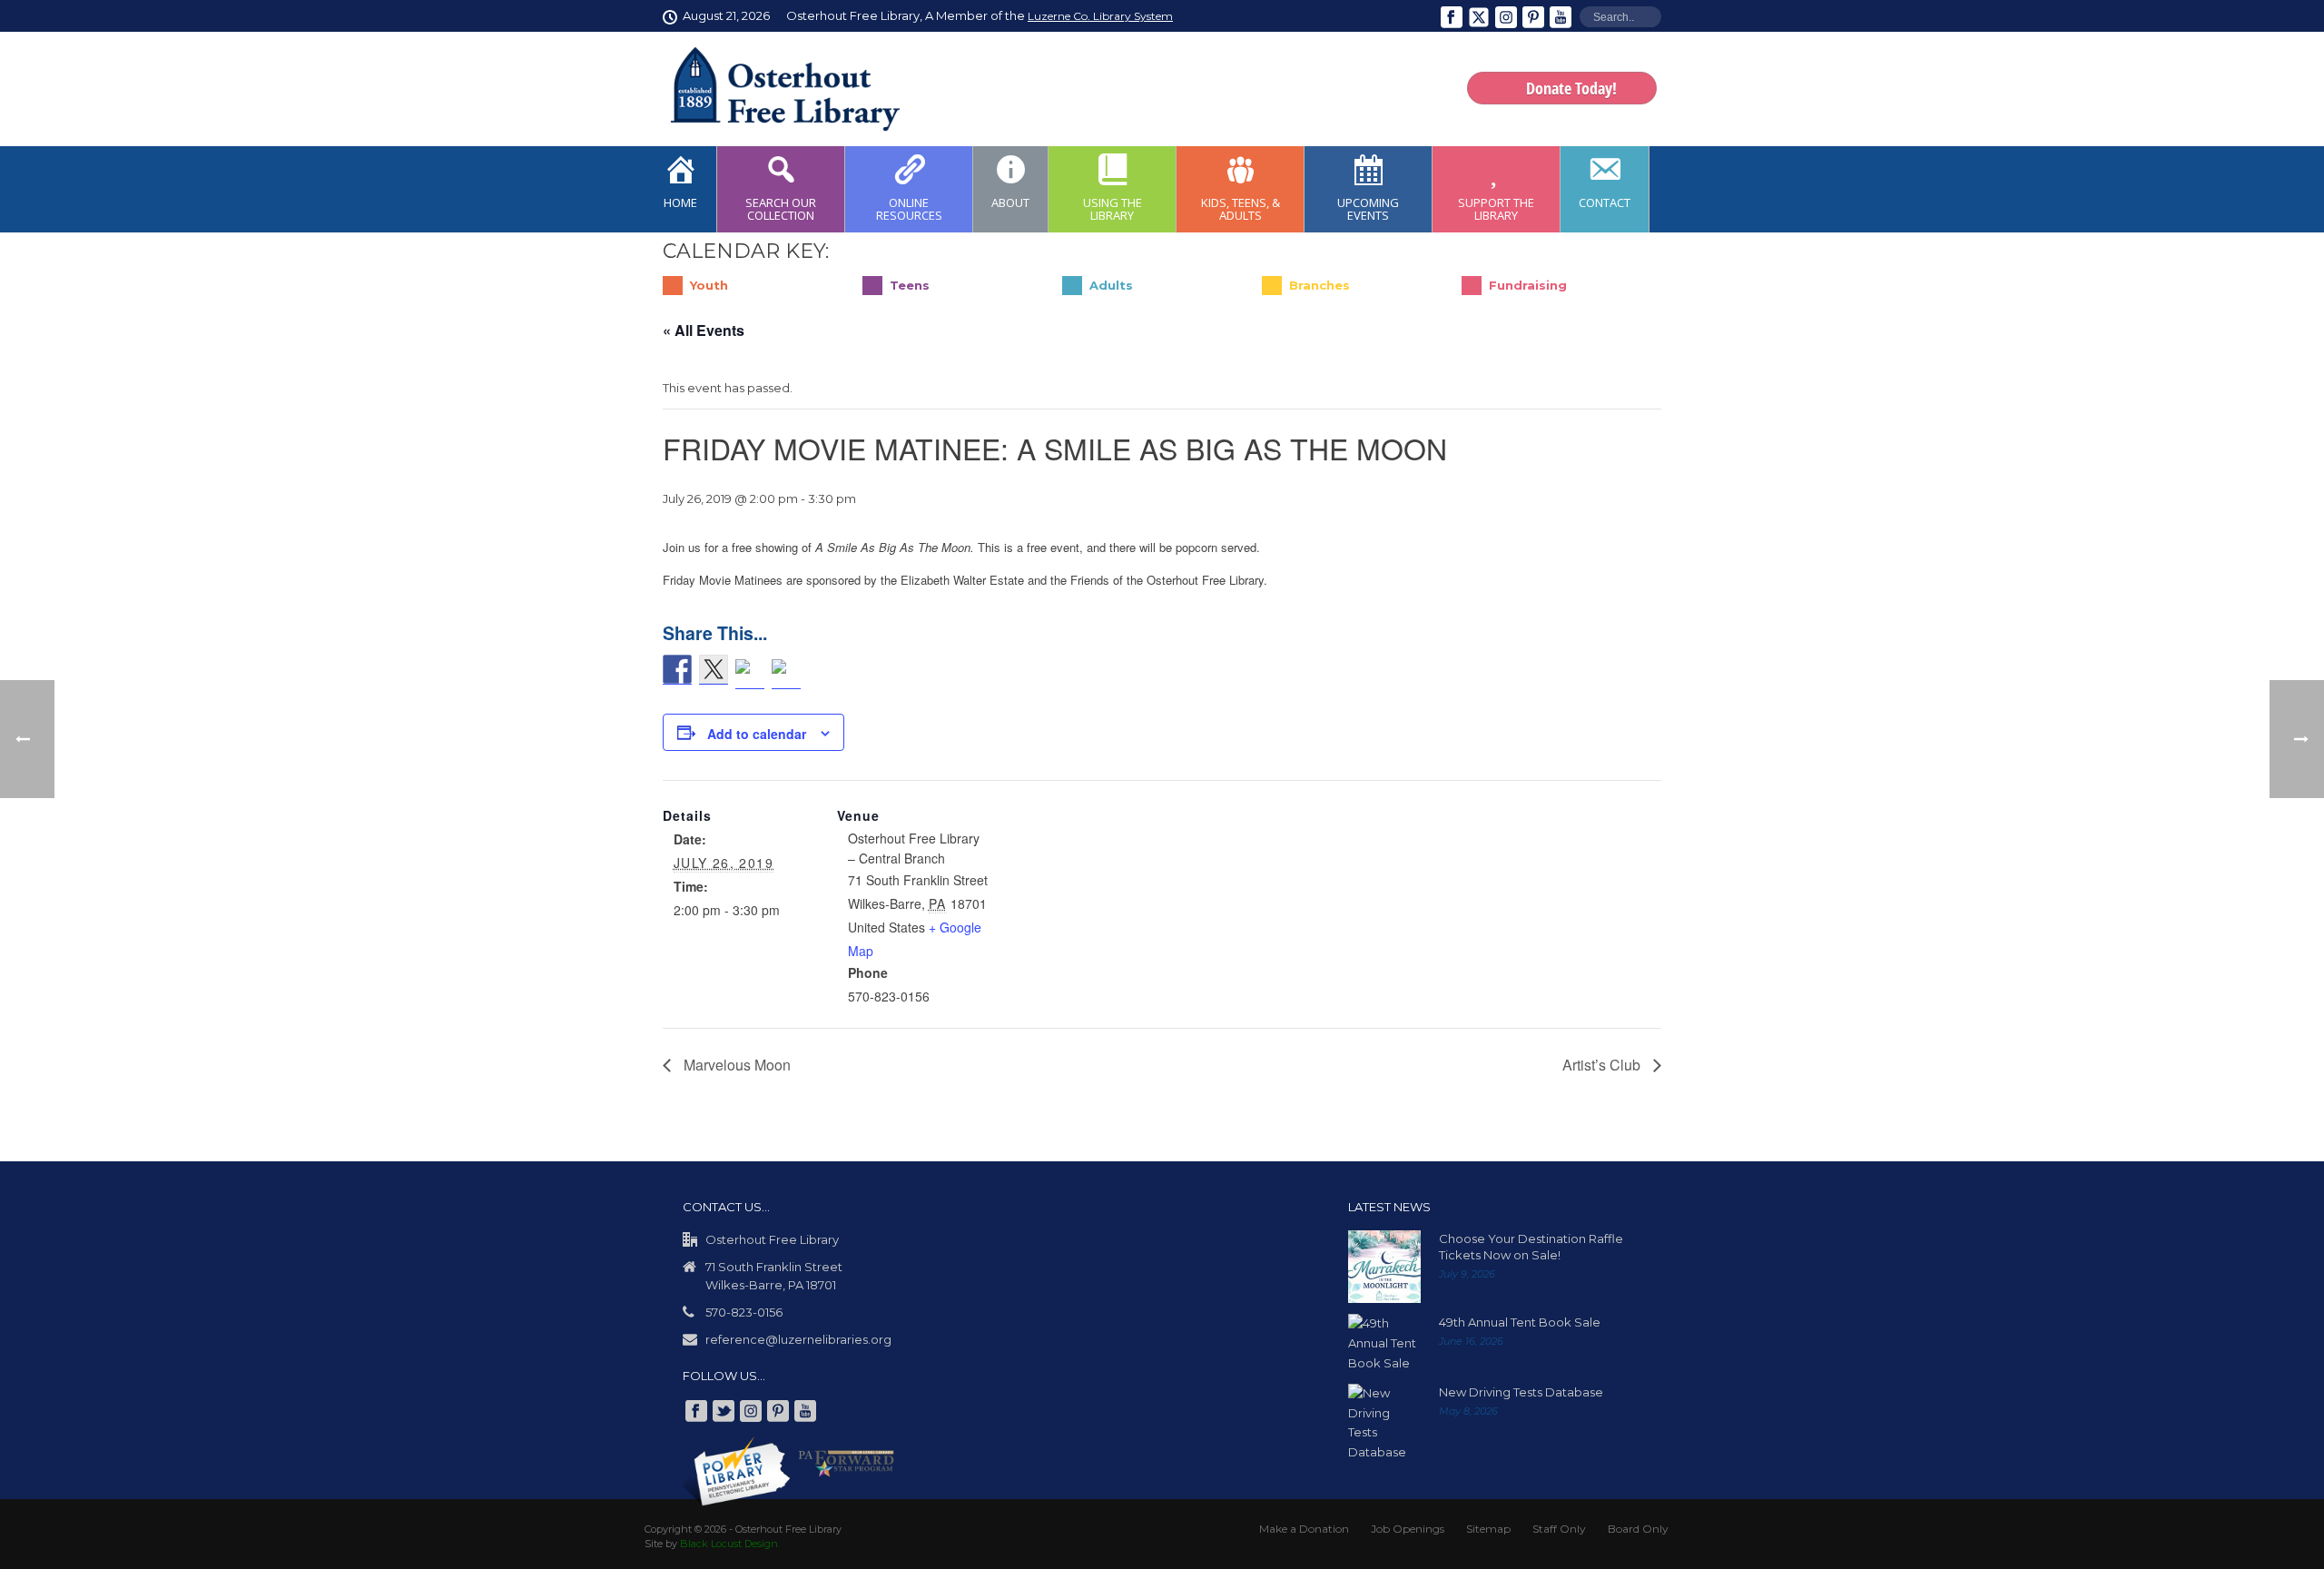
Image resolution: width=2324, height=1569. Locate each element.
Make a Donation (1304, 1529)
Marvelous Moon (735, 1065)
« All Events (704, 330)
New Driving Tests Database (1521, 1392)
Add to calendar (757, 734)
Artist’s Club (1603, 1065)
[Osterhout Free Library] (774, 89)
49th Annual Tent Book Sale (1520, 1322)
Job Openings (1408, 1529)
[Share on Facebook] (677, 670)
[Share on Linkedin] (750, 674)
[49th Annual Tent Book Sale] (1384, 1343)
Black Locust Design (729, 1544)
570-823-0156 (744, 1312)
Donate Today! (1571, 88)
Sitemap (1488, 1529)
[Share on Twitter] (714, 670)
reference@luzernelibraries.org (798, 1339)
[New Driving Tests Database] (1384, 1423)
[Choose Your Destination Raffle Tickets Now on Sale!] (1384, 1267)
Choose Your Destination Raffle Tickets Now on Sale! (1531, 1247)
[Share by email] (786, 674)
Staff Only (1559, 1529)
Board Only (1638, 1529)
